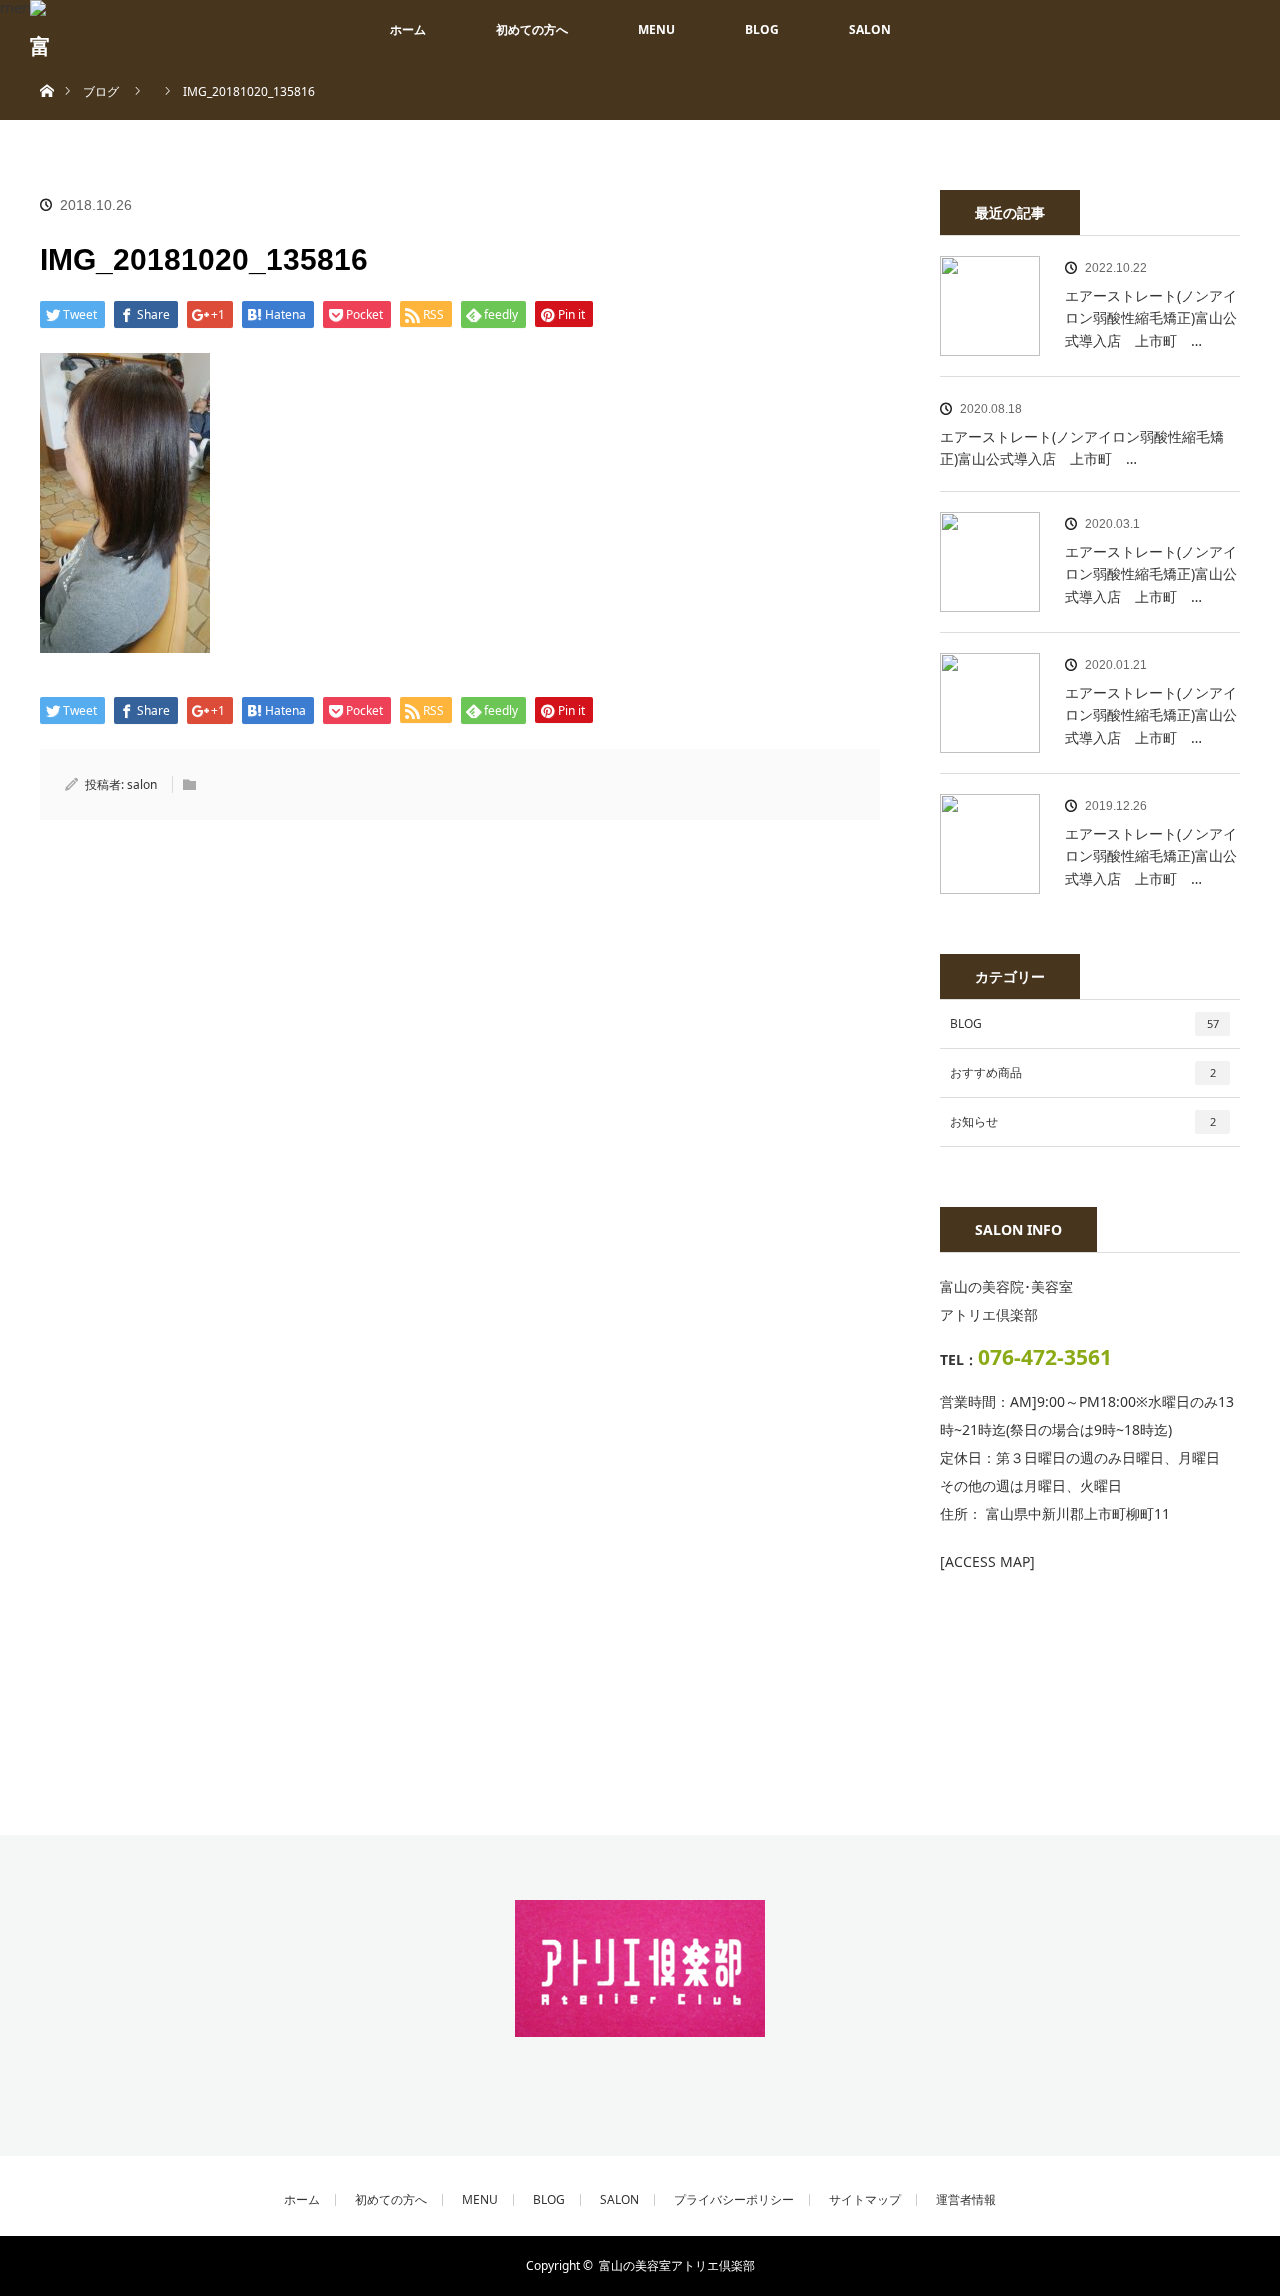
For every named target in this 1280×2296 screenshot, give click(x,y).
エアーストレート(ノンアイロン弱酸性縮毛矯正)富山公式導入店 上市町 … (1151, 318)
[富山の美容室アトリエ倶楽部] (640, 2024)
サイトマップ (865, 2200)
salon (142, 784)
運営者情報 (966, 2200)
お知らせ (1083, 1121)
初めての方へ (532, 29)
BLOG (762, 29)
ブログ (101, 91)
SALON (870, 29)
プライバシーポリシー (734, 2200)
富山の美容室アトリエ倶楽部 (677, 2265)
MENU (656, 29)
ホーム (408, 29)
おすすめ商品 (1083, 1072)
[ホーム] (46, 67)
